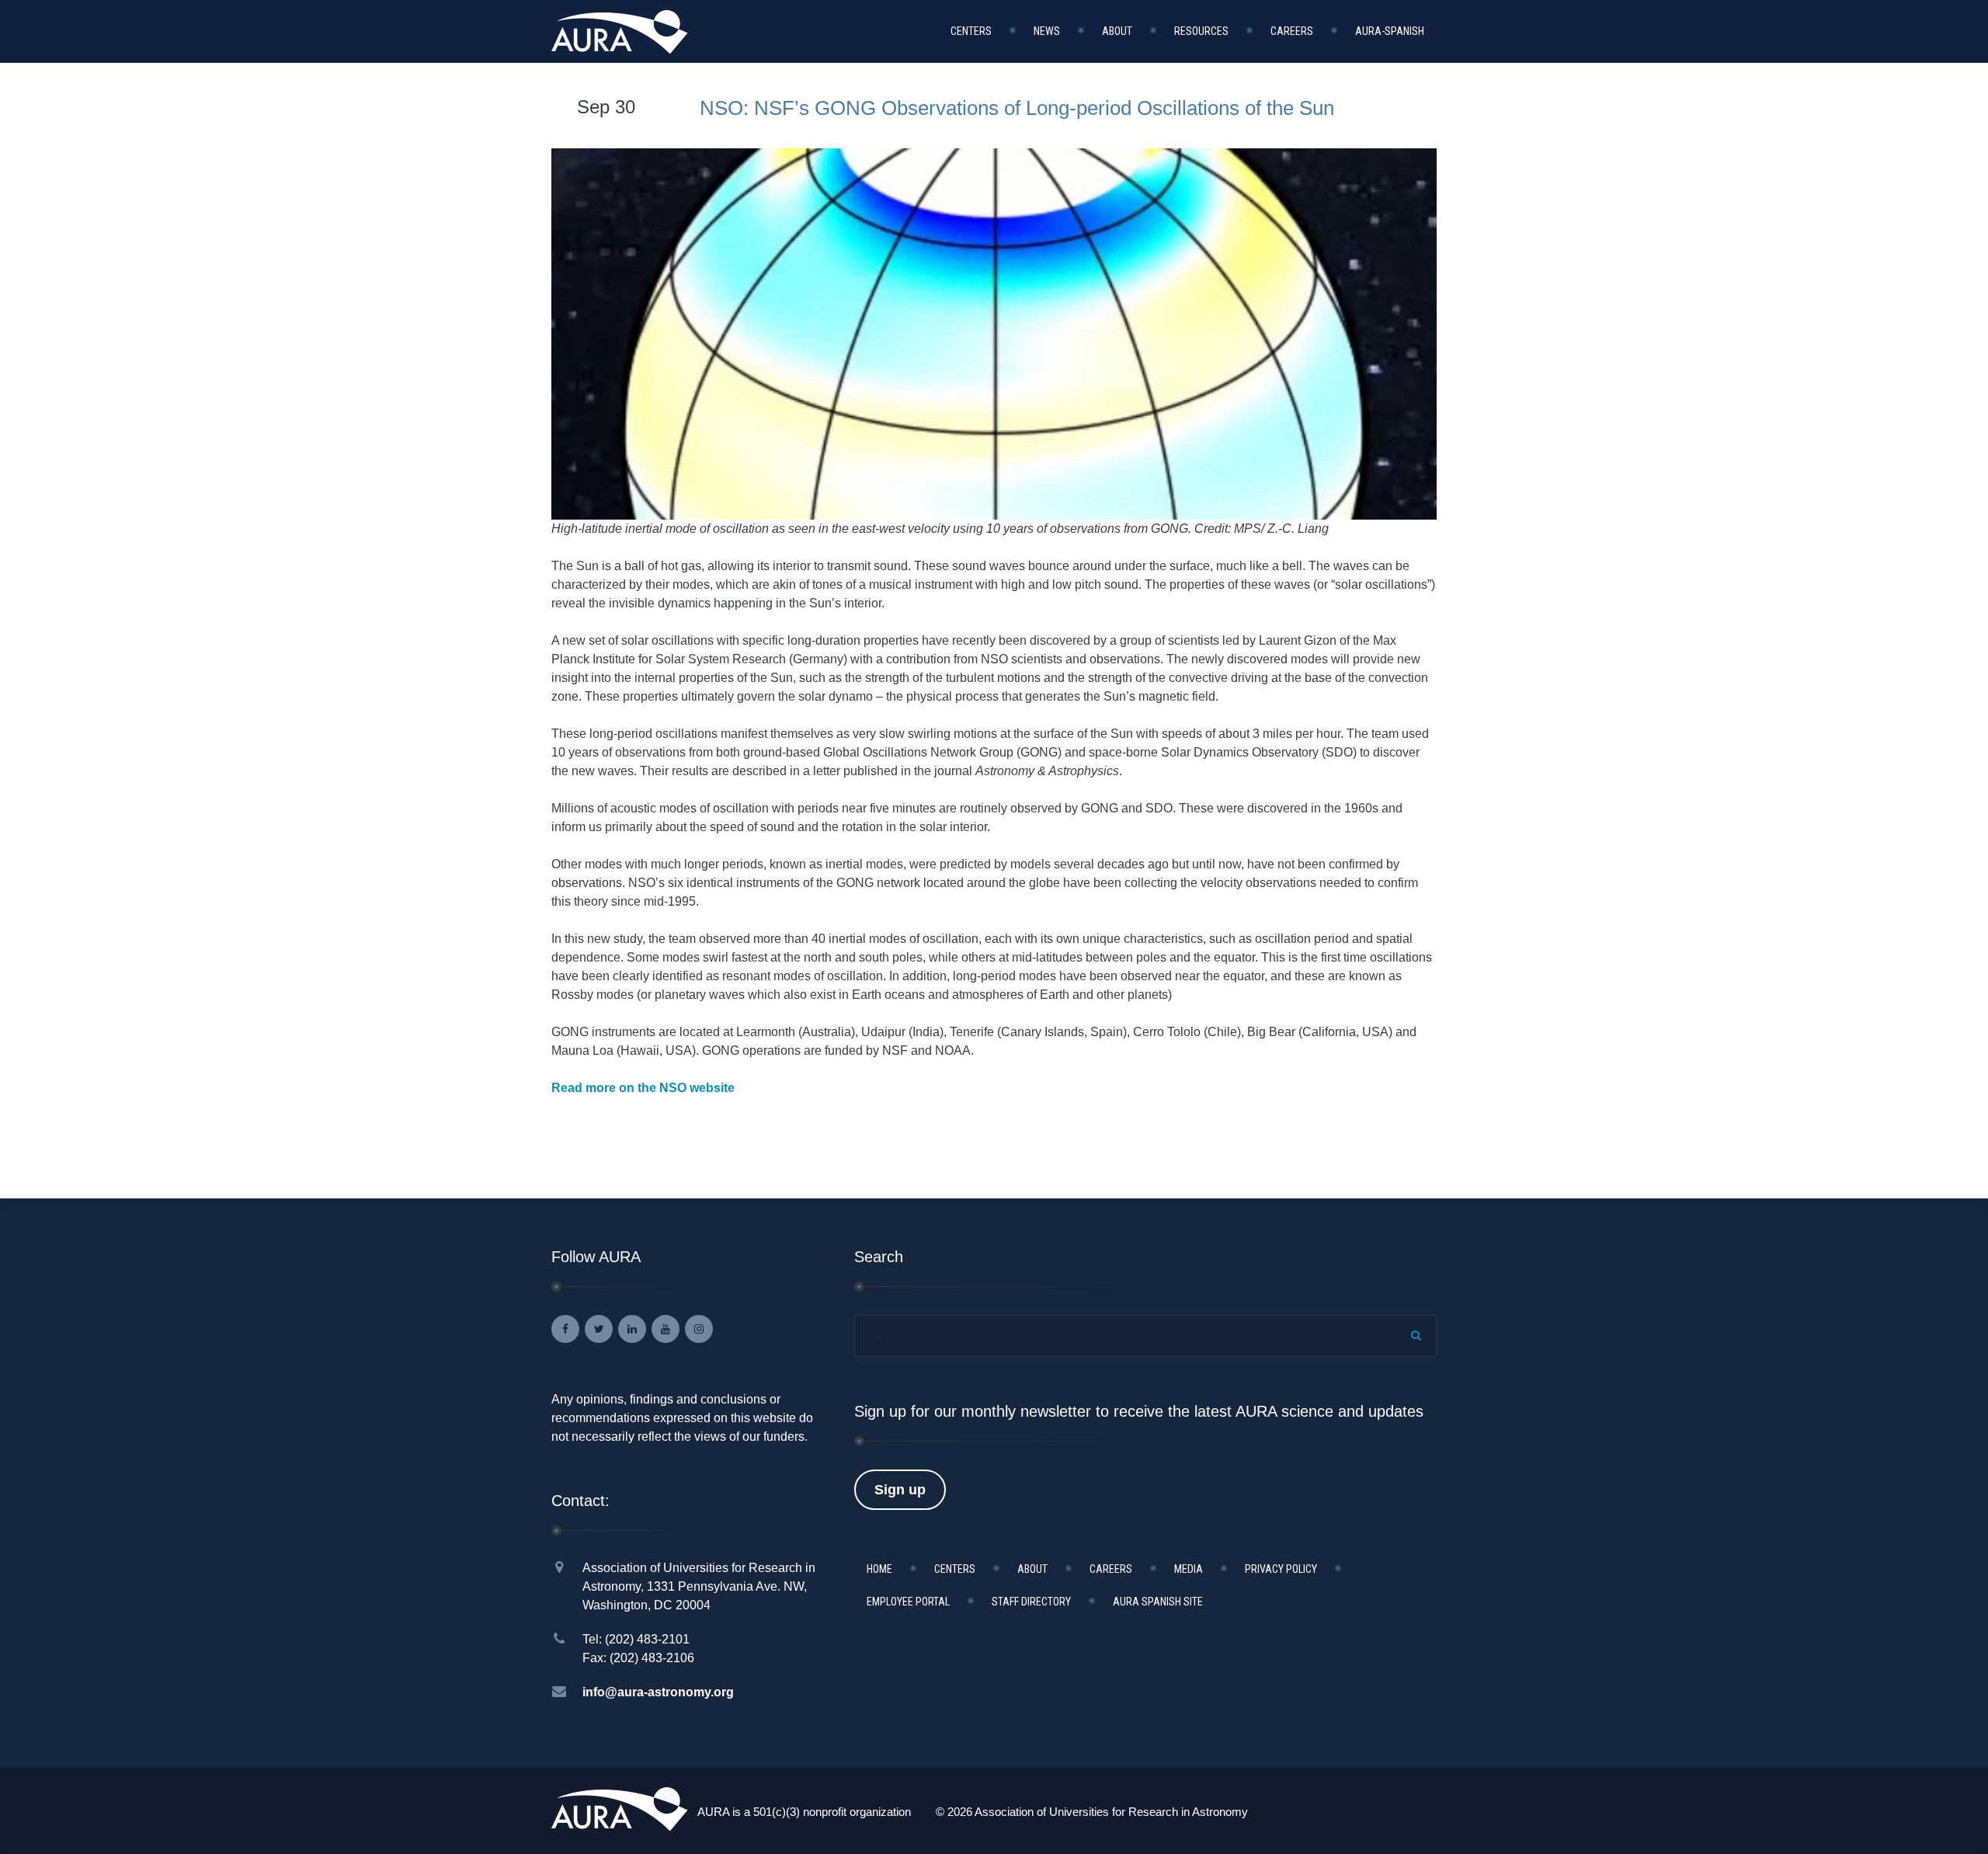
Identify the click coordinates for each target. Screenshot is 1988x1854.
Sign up (900, 1490)
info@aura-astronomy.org (658, 1692)
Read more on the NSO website (643, 1088)
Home (879, 1569)
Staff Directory (1031, 1602)
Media (1189, 1569)
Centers (971, 31)
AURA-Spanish (1390, 31)
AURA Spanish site (1158, 1602)
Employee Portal (908, 1602)
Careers (1292, 31)
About (1117, 31)
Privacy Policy (1281, 1569)
